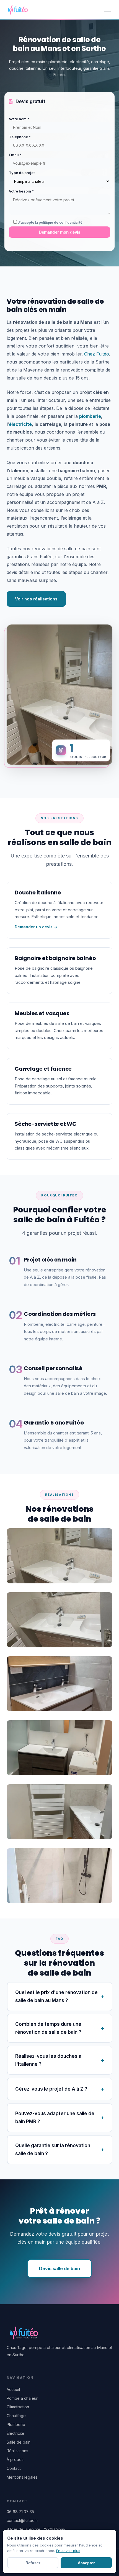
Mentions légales (22, 2477)
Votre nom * (19, 119)
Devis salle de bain (59, 2268)
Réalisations (17, 2451)
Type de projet (22, 173)
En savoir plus (68, 2551)
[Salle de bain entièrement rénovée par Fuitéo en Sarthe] (59, 1875)
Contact (14, 2468)
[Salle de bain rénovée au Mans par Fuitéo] (59, 1747)
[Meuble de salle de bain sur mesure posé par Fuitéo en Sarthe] (59, 1620)
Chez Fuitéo (97, 354)
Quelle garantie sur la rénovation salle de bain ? (53, 2149)
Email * (15, 155)
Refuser (33, 2563)
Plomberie (16, 2424)
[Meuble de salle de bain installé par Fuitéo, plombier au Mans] (59, 1684)
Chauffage (16, 2416)
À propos (15, 2459)
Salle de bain (19, 2442)
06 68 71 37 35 (20, 2512)
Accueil (13, 2389)
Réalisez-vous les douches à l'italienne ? (48, 2060)
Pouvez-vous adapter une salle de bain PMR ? (55, 2117)
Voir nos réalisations (36, 599)
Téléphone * (20, 137)
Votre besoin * (21, 191)
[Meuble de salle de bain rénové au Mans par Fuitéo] (59, 1556)
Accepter (86, 2563)
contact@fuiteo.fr (22, 2520)
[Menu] (107, 10)
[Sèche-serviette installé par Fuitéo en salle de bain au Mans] (59, 1811)
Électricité (15, 2433)
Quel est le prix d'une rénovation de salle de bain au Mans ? (56, 1996)
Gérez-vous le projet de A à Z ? (51, 2089)
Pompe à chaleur (22, 2398)
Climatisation (18, 2407)
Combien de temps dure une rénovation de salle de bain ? (48, 2028)
